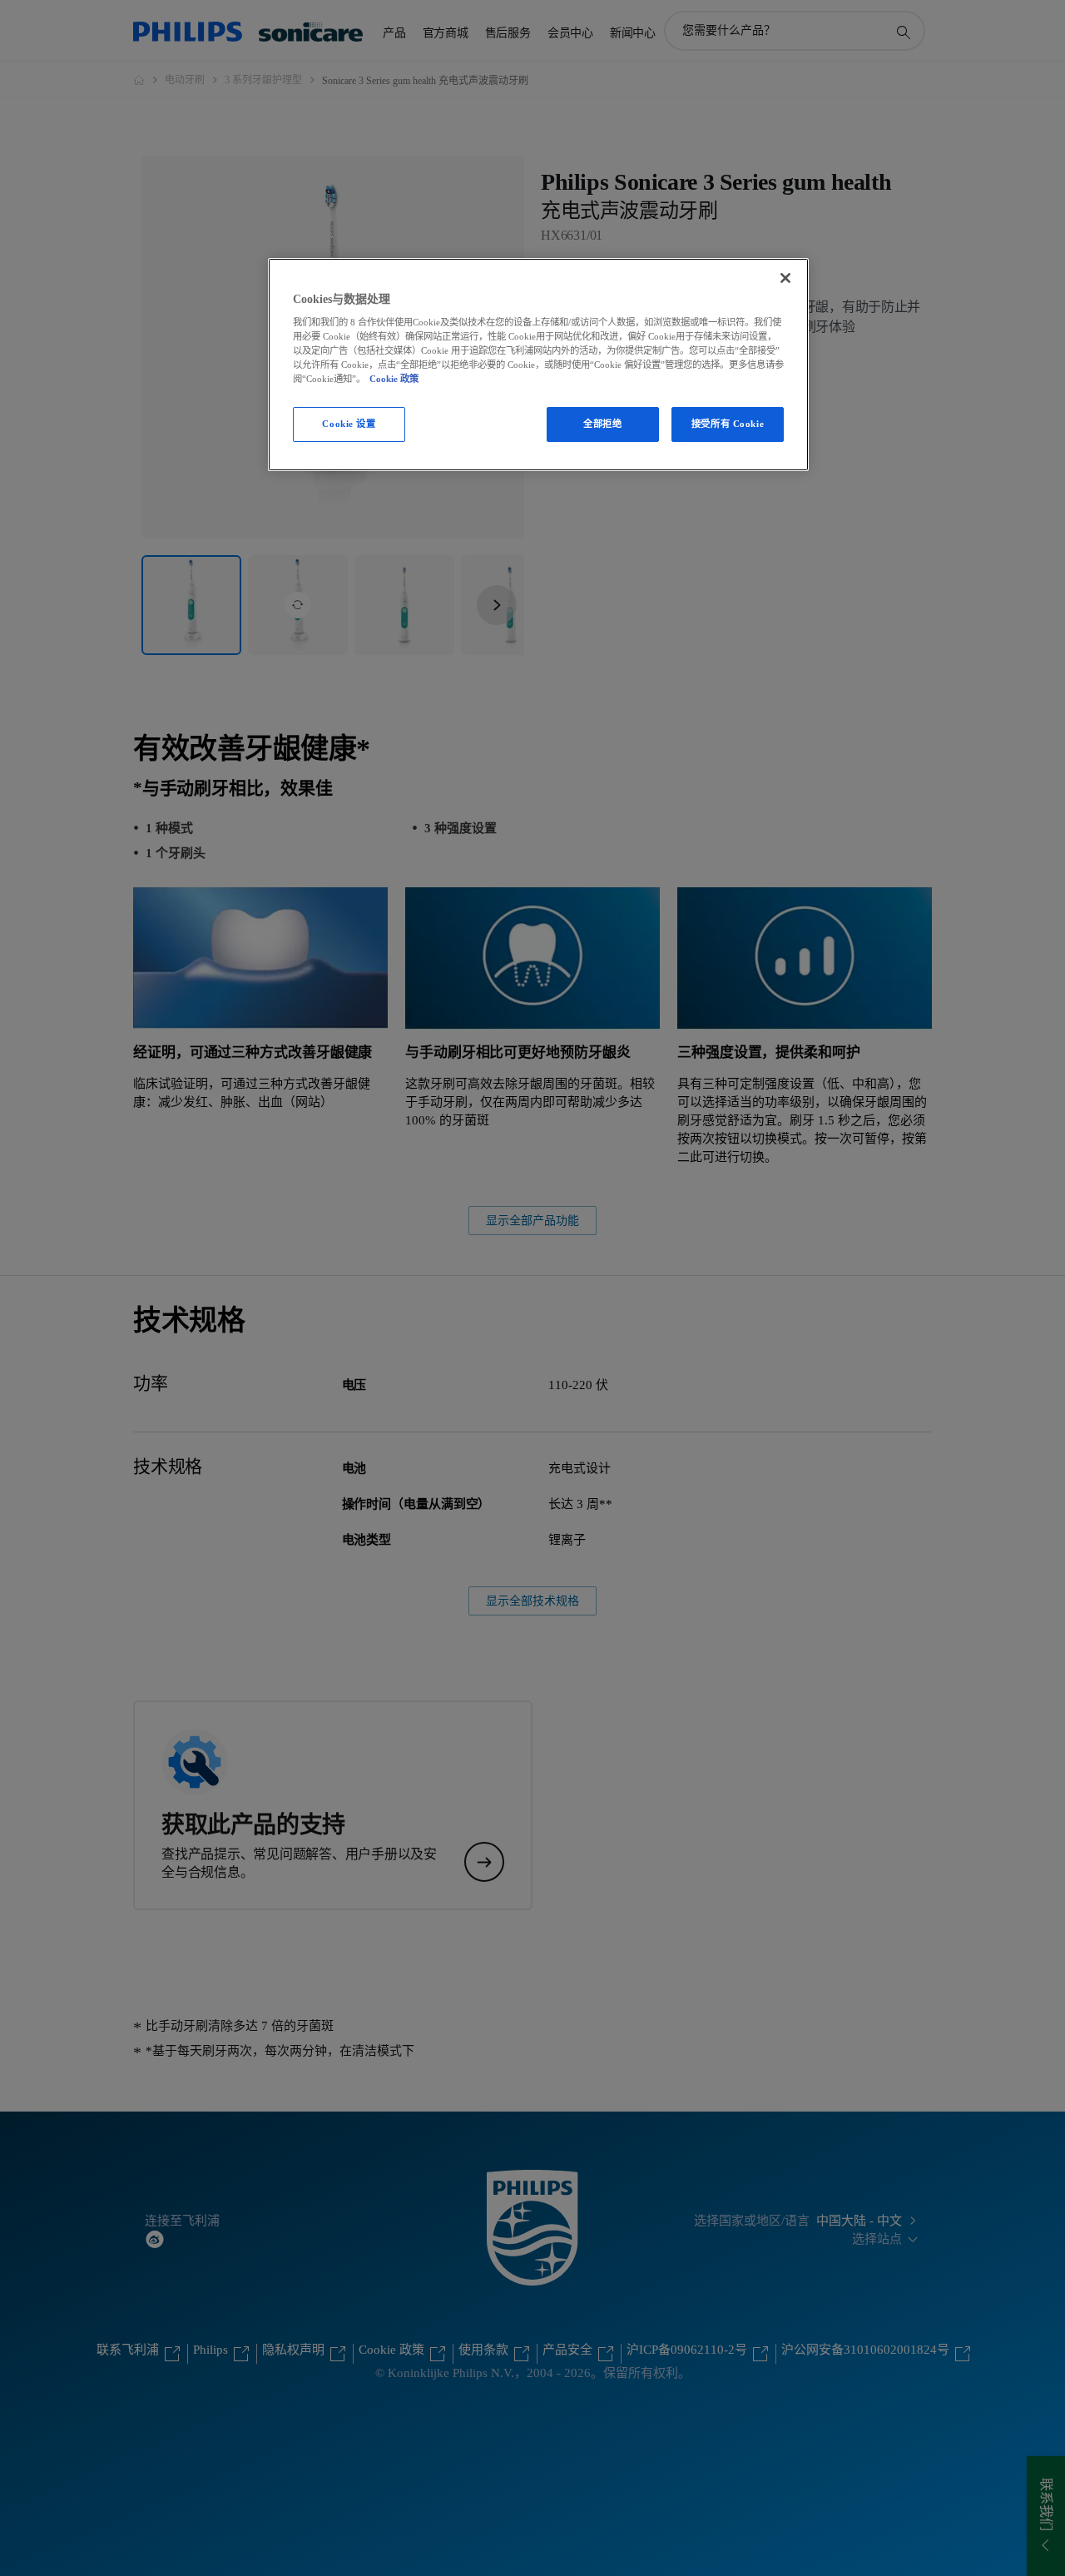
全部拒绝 (602, 424)
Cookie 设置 (349, 424)
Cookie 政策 (394, 379)
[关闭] (785, 278)
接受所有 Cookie (728, 424)
